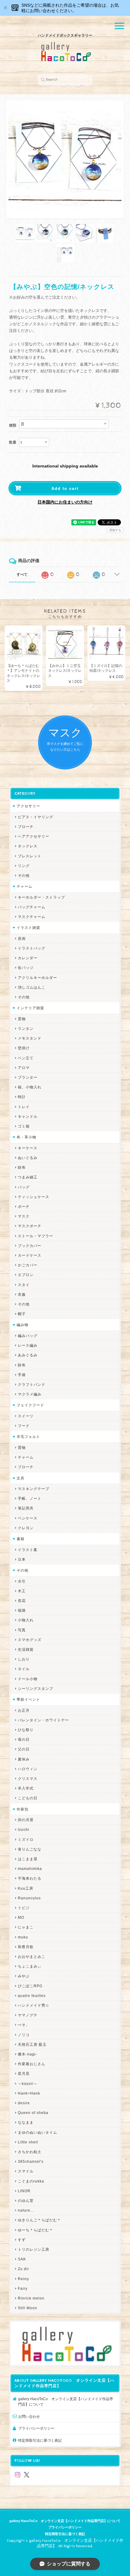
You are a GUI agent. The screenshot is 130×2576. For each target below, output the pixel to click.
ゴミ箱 (24, 1126)
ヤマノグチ (28, 2015)
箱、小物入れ (30, 1087)
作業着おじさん (32, 2064)
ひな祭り (26, 1730)
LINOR (24, 2191)
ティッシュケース (34, 1197)
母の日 (24, 1739)
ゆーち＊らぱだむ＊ (36, 2230)
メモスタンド (30, 1038)
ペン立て (26, 1058)
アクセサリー (28, 806)
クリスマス (28, 1779)
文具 (21, 1478)
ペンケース (28, 1518)
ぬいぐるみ (28, 1158)
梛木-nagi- (28, 2054)
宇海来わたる (30, 1878)
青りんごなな (30, 1849)
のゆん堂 (26, 2201)
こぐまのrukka (31, 2181)
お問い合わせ (29, 2416)
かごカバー (28, 1265)
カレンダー (28, 958)
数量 (13, 442)
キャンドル (28, 1116)
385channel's (31, 2161)
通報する (115, 530)
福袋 (22, 1610)
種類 (13, 425)
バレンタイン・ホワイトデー (43, 1720)
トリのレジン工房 (34, 2249)
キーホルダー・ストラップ (41, 897)
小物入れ (26, 1620)
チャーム (24, 886)
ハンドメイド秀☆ (34, 2005)
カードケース (30, 1255)
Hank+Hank (29, 2093)
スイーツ (26, 1416)
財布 (22, 1167)
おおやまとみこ (32, 1956)
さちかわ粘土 (30, 2152)
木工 (22, 1591)
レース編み (28, 1345)
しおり (24, 1659)
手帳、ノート (30, 1498)
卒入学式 (26, 1788)
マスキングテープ (34, 1489)
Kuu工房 (26, 1888)
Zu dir (23, 2269)
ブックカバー (30, 1246)
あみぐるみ (28, 1355)
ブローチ (26, 827)
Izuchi (24, 1829)
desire (24, 2103)
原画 (22, 938)
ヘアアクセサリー (34, 836)
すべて (22, 574)
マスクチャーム (32, 917)
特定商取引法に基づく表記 (40, 2440)
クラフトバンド (32, 1384)
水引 (22, 1581)
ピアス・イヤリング (36, 817)
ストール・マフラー (36, 1236)
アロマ (24, 1068)
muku (23, 1937)
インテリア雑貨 (30, 1008)
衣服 (22, 1294)
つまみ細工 (28, 1177)
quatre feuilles (32, 1996)
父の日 (24, 1749)
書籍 (21, 1539)
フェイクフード (30, 1405)
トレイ (24, 1107)
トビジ (24, 1908)
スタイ (24, 1285)
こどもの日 (28, 1798)
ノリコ (24, 2035)
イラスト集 (28, 1550)
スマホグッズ (30, 1640)
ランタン (26, 1028)
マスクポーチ (30, 1226)
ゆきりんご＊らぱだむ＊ (39, 2220)
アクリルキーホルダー (37, 978)
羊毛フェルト (28, 1437)
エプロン (26, 1275)
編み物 (23, 1325)
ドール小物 (28, 1679)
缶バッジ (26, 968)
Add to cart (65, 488)
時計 (22, 1097)
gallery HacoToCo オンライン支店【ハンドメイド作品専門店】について (66, 2402)
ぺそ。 (24, 2025)
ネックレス (28, 846)
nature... (26, 2210)
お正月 (24, 1710)
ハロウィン (28, 1769)
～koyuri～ (28, 2084)
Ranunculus (29, 1898)
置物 (22, 1019)
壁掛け (24, 1048)
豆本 (22, 1559)
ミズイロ (26, 1839)
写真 (22, 1630)
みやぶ (24, 1976)
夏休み (24, 1759)
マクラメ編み (30, 1394)
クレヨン (26, 1528)
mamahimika (30, 1869)
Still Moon (28, 2308)
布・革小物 (26, 1137)
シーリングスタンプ (36, 1688)
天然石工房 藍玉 (32, 2044)
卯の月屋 (26, 1820)
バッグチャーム (32, 907)
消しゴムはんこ (32, 987)
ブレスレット (30, 856)
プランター (28, 1077)
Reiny (23, 2279)
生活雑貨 (26, 1649)
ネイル (24, 1669)
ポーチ (24, 1206)
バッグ (24, 1187)
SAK (22, 2259)
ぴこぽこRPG (30, 1986)
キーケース (28, 1148)
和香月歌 (26, 1947)
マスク (24, 1216)
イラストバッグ (32, 948)
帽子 (22, 1314)
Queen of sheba (33, 2113)
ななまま (26, 2122)
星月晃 (24, 2074)
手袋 (22, 1375)
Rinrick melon (31, 2298)
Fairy (23, 2288)
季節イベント (28, 1699)
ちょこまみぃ (30, 1966)
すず (22, 2240)
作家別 (23, 1809)
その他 (24, 875)
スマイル (26, 2171)
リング (24, 866)
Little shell (28, 2142)
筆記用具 (26, 1508)
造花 (22, 1601)
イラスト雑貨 (28, 928)
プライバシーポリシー (36, 2428)
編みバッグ (28, 1336)
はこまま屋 (28, 1859)
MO (21, 1917)
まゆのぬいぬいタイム (37, 2132)
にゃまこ (26, 1927)
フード (24, 1426)
